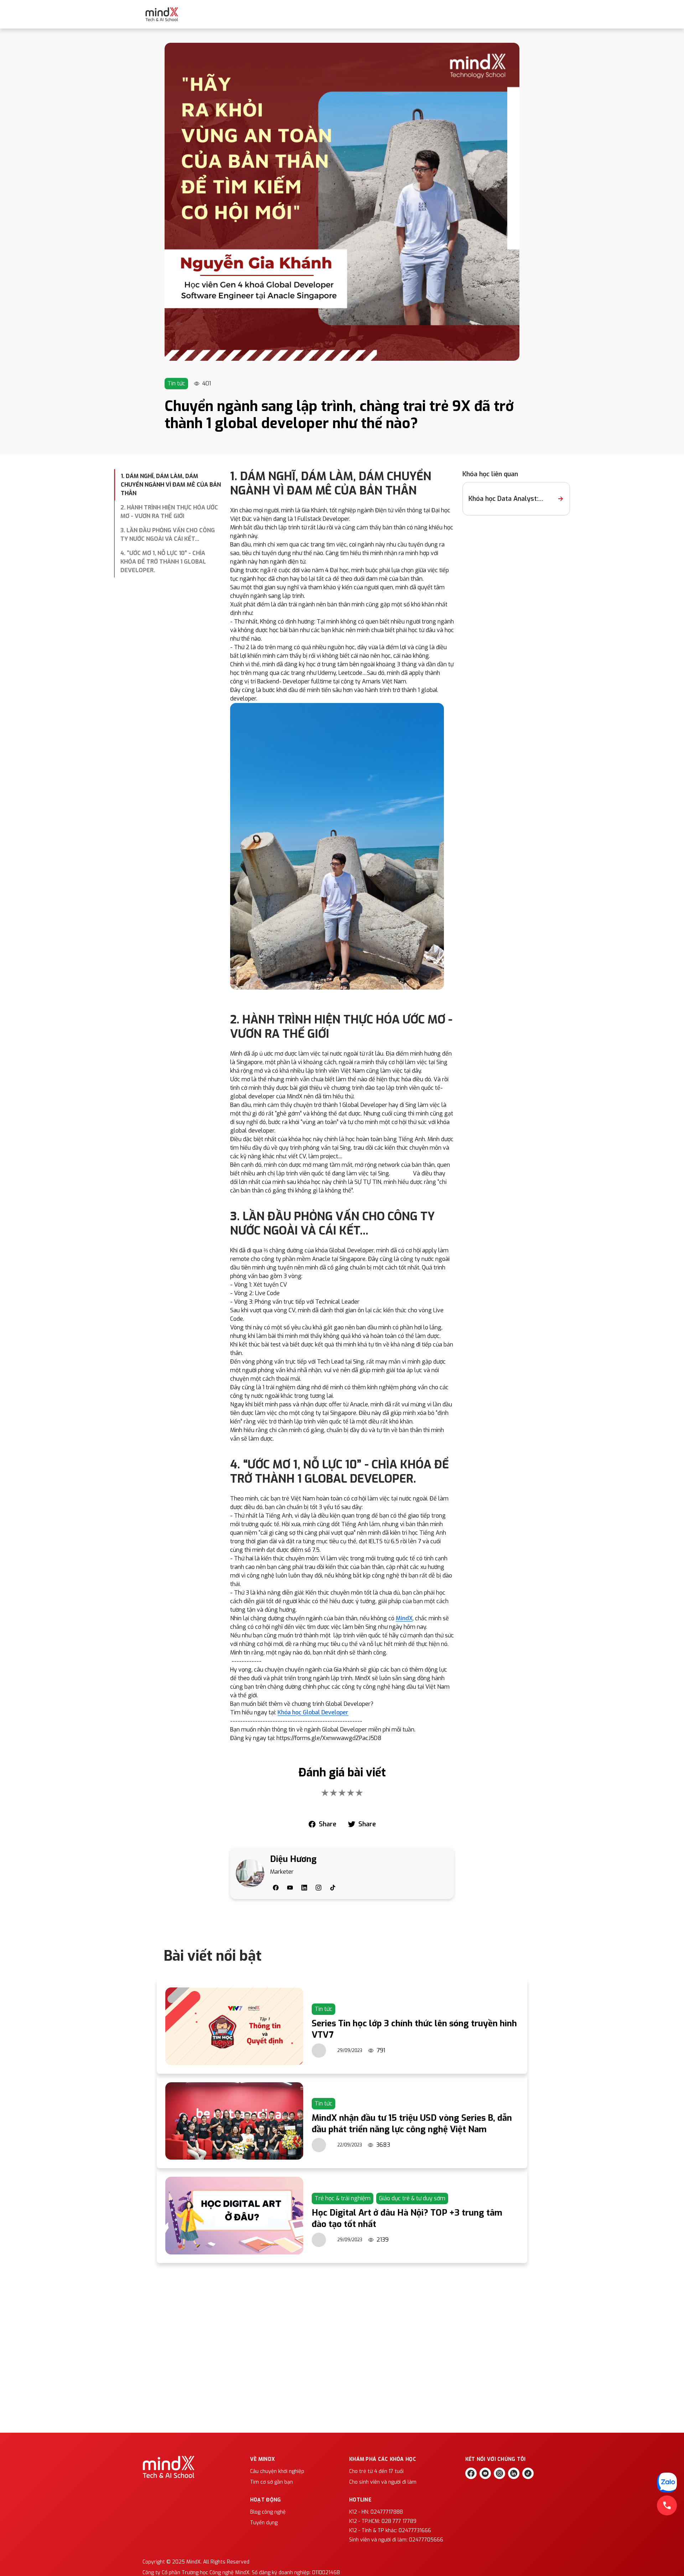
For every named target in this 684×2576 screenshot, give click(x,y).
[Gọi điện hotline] (667, 2505)
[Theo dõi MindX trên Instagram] (499, 2473)
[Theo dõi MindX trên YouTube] (485, 2473)
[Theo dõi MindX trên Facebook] (471, 2473)
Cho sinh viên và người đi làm (383, 2482)
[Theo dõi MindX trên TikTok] (528, 2473)
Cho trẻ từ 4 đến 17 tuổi (376, 2471)
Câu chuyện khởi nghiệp (277, 2471)
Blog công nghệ (268, 2512)
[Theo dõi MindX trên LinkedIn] (514, 2473)
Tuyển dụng (264, 2523)
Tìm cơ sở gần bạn (271, 2482)
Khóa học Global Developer (313, 1712)
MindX (404, 1618)
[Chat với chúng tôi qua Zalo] (667, 2483)
